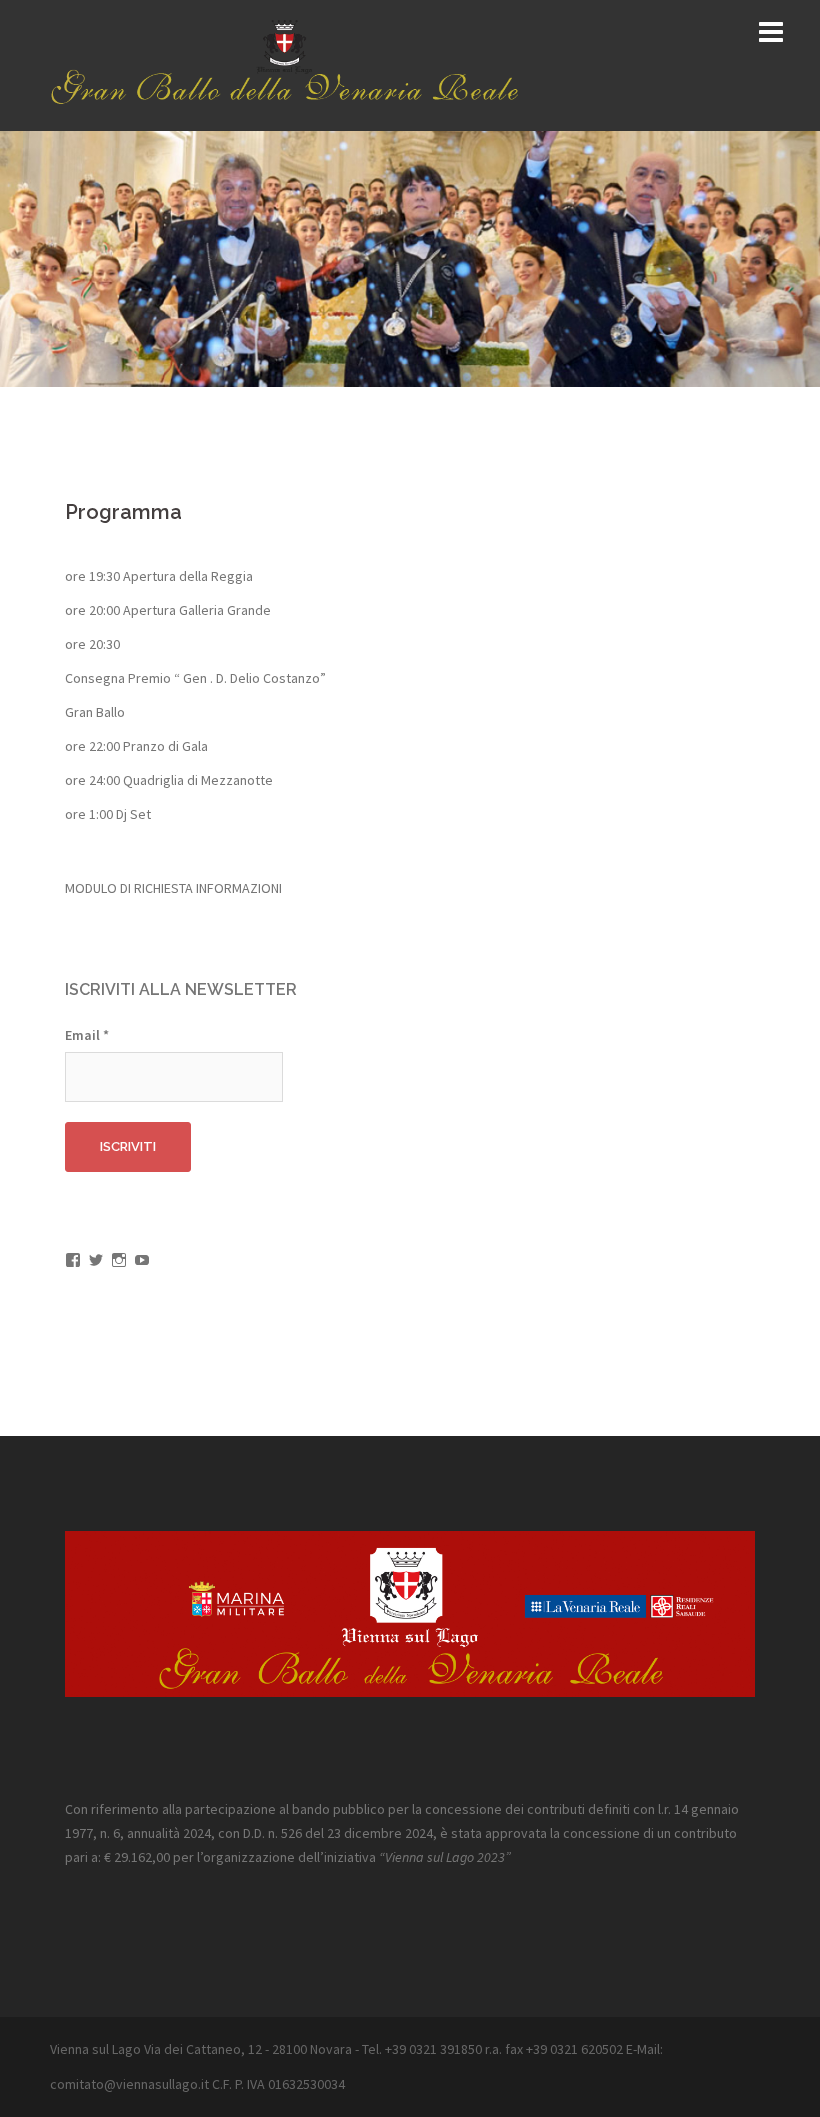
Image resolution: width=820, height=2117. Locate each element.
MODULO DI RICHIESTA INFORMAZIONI (173, 888)
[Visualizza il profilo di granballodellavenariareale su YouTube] (142, 1260)
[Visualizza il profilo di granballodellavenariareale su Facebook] (73, 1260)
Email (87, 1035)
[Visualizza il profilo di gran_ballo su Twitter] (96, 1260)
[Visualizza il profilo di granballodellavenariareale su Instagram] (119, 1260)
